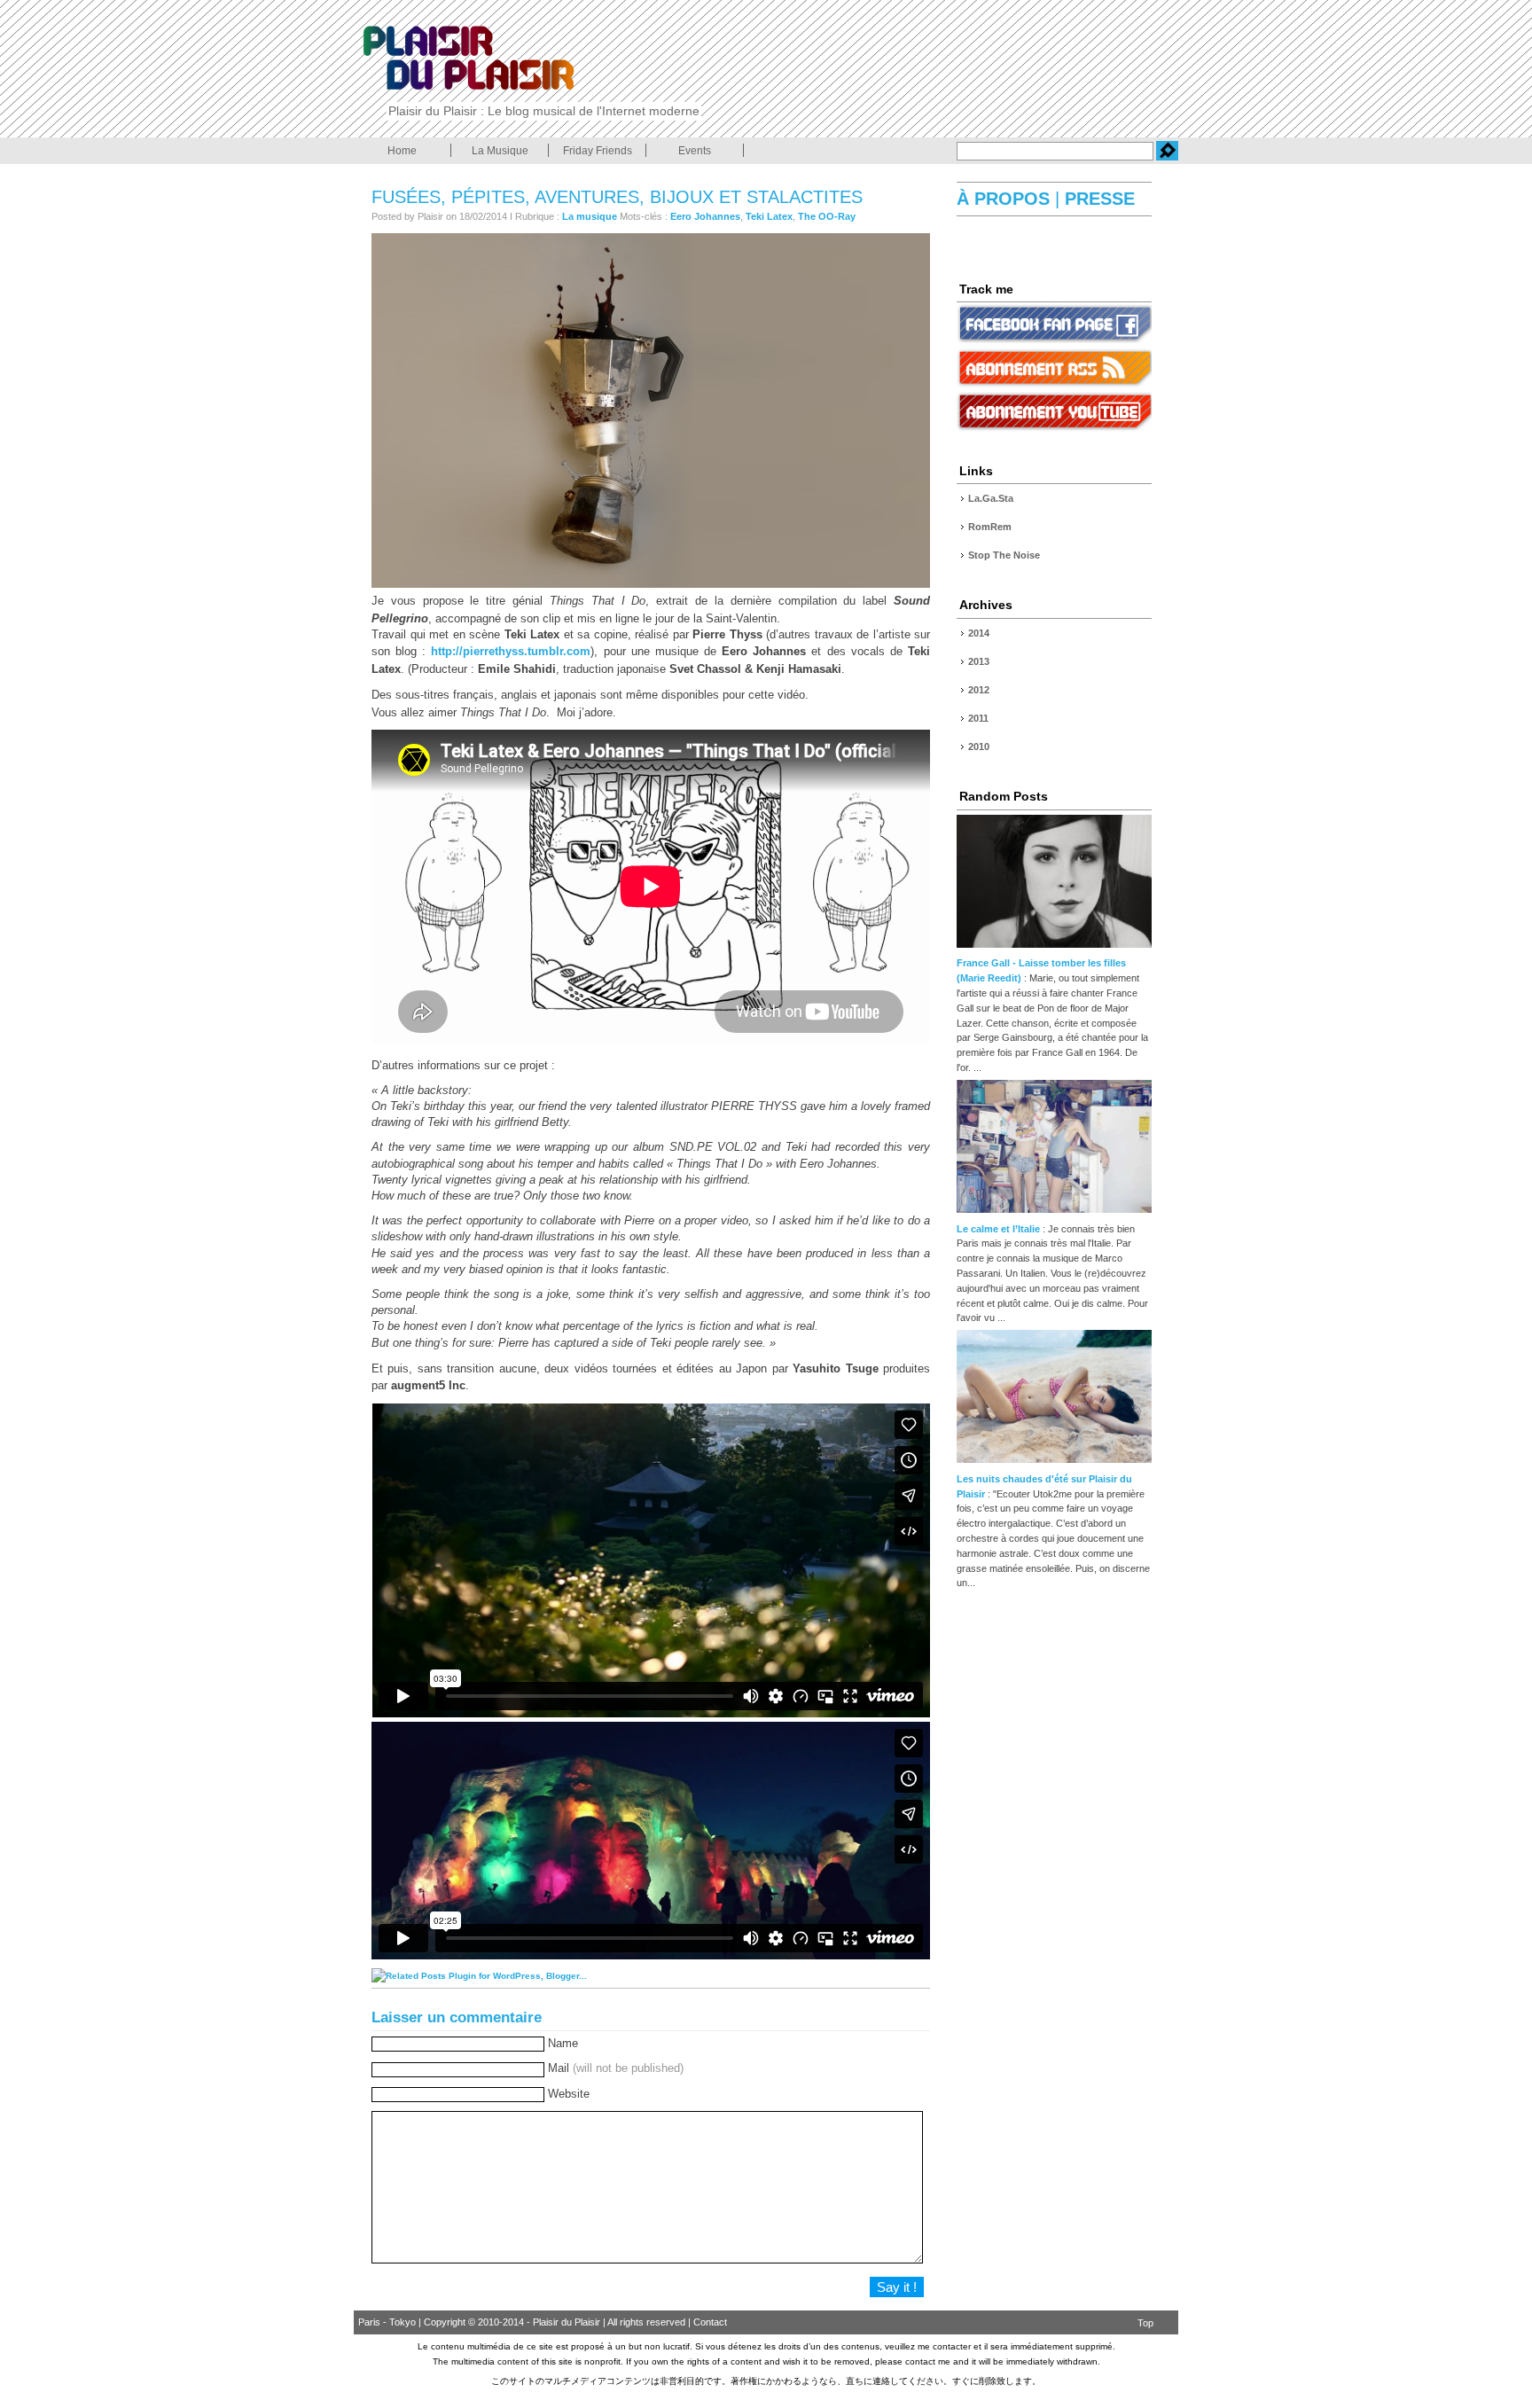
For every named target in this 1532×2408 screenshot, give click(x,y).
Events (695, 151)
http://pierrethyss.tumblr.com (511, 651)
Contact (710, 2322)
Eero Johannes (705, 216)
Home (402, 151)
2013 (979, 661)
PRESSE (1097, 199)
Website (569, 2094)
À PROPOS (1006, 199)
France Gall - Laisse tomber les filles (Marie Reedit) (1041, 970)
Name (563, 2043)
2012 (979, 690)
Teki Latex (769, 216)
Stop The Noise (1004, 555)
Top (1145, 2323)
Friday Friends (598, 151)
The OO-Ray (827, 216)
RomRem (990, 527)
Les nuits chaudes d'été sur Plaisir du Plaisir (1044, 1486)
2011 (978, 718)
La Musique (500, 151)
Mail (616, 2068)
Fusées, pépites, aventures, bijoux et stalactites (617, 197)
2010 (979, 747)
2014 (979, 633)
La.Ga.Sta (991, 498)
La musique (590, 216)
